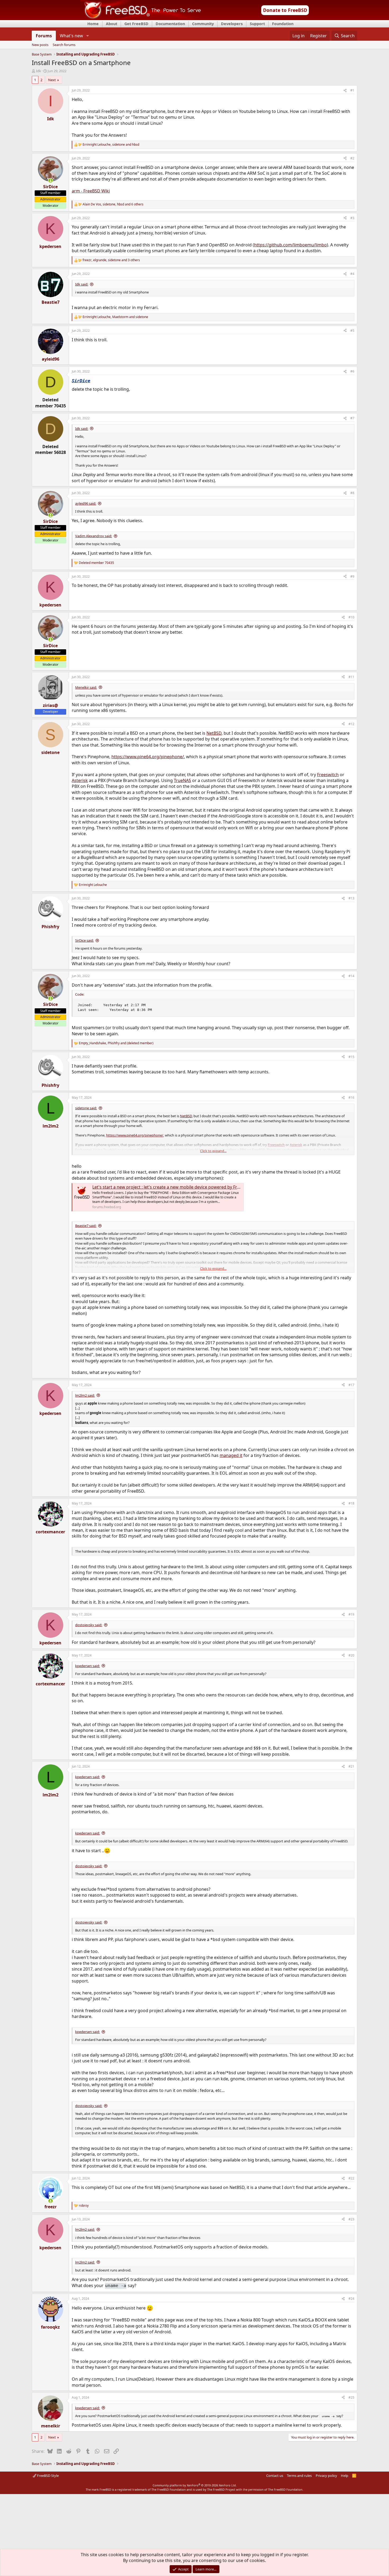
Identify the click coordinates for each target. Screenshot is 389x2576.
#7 (352, 418)
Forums (44, 36)
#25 (351, 2397)
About (112, 24)
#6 (352, 371)
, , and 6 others (113, 204)
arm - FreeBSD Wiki (91, 191)
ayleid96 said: (86, 503)
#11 (351, 677)
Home (93, 24)
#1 (352, 90)
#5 (352, 331)
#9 (352, 576)
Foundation (283, 24)
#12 (351, 724)
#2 (352, 158)
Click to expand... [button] (213, 1151)
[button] (87, 36)
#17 (351, 1385)
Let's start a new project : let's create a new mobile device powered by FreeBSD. (172, 1187)
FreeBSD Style (48, 2476)
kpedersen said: (87, 1666)
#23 (351, 2219)
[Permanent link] (92, 381)
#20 (351, 1655)
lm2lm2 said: (85, 1395)
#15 (351, 1057)
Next (52, 80)
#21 (351, 1766)
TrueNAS (182, 780)
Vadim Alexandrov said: (94, 536)
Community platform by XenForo (195, 2485)
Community (203, 24)
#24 (351, 2299)
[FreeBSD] (141, 18)
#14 (351, 976)
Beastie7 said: (86, 1226)
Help (345, 2476)
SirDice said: (84, 940)
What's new (71, 36)
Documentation (170, 24)
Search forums (64, 45)
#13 (351, 898)
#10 (351, 617)
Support (257, 24)
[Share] (345, 91)
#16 (351, 1098)
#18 (351, 1503)
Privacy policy (326, 2476)
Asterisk (80, 780)
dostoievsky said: (89, 1625)
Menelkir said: (86, 687)
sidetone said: (86, 1108)
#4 (352, 274)
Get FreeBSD (136, 24)
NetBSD (214, 733)
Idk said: (82, 284)
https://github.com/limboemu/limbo (290, 245)
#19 (351, 1614)
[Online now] (51, 181)
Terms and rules (299, 2476)
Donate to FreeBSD (285, 10)
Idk (39, 71)
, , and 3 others (111, 260)
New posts (40, 45)
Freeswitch (328, 775)
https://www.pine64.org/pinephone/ (148, 757)
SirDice (81, 381)
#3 (352, 218)
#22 (351, 2178)
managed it (231, 1455)
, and (111, 145)
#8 (352, 493)
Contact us (275, 2476)
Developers (232, 24)
